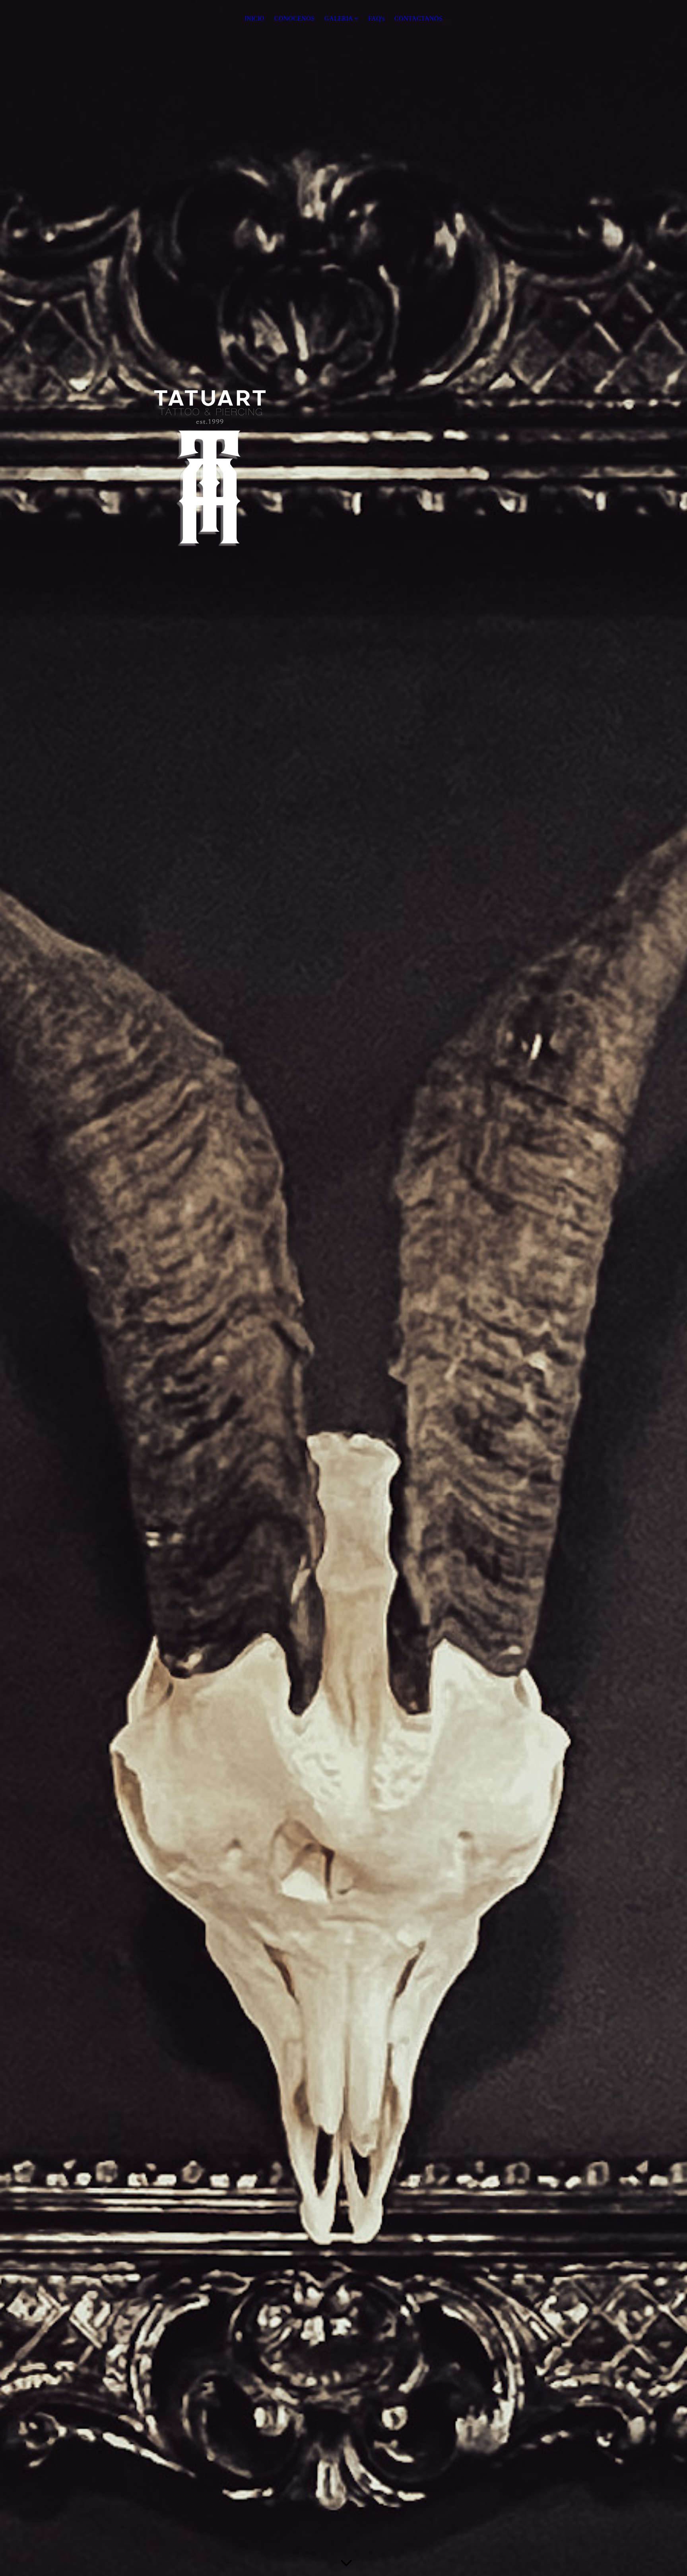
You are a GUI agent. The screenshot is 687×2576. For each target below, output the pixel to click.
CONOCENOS (294, 18)
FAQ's (376, 18)
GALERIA (339, 18)
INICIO (254, 18)
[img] (343, 1288)
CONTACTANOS (418, 18)
